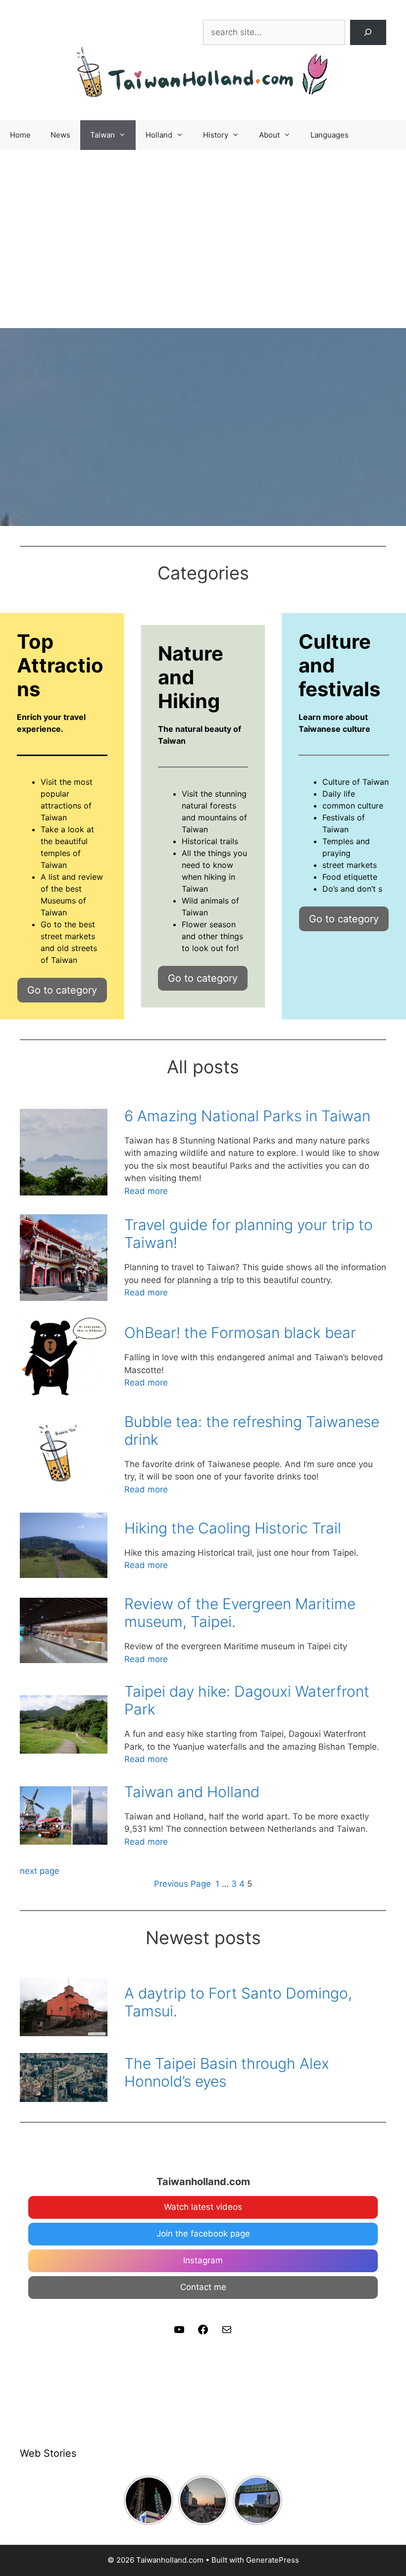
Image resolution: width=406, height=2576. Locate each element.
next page (40, 1871)
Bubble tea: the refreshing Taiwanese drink (252, 1431)
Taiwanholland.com (203, 2182)
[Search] (368, 32)
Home (20, 135)
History (216, 135)
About (269, 135)
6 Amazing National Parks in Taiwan (247, 1116)
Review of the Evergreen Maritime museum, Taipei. (240, 1613)
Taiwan (102, 135)
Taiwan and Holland (192, 1792)
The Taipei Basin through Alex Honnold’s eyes (227, 2072)
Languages (330, 135)
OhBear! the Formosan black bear (240, 1333)
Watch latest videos (203, 2207)
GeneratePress (273, 2560)
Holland (159, 135)
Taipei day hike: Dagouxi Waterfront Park (247, 1700)
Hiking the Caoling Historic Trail (233, 1528)
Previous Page (182, 1884)
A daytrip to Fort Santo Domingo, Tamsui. (238, 2002)
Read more (146, 1192)
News (60, 135)
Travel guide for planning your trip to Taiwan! (249, 1234)
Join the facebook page (203, 2234)
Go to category (62, 990)
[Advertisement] (203, 224)
